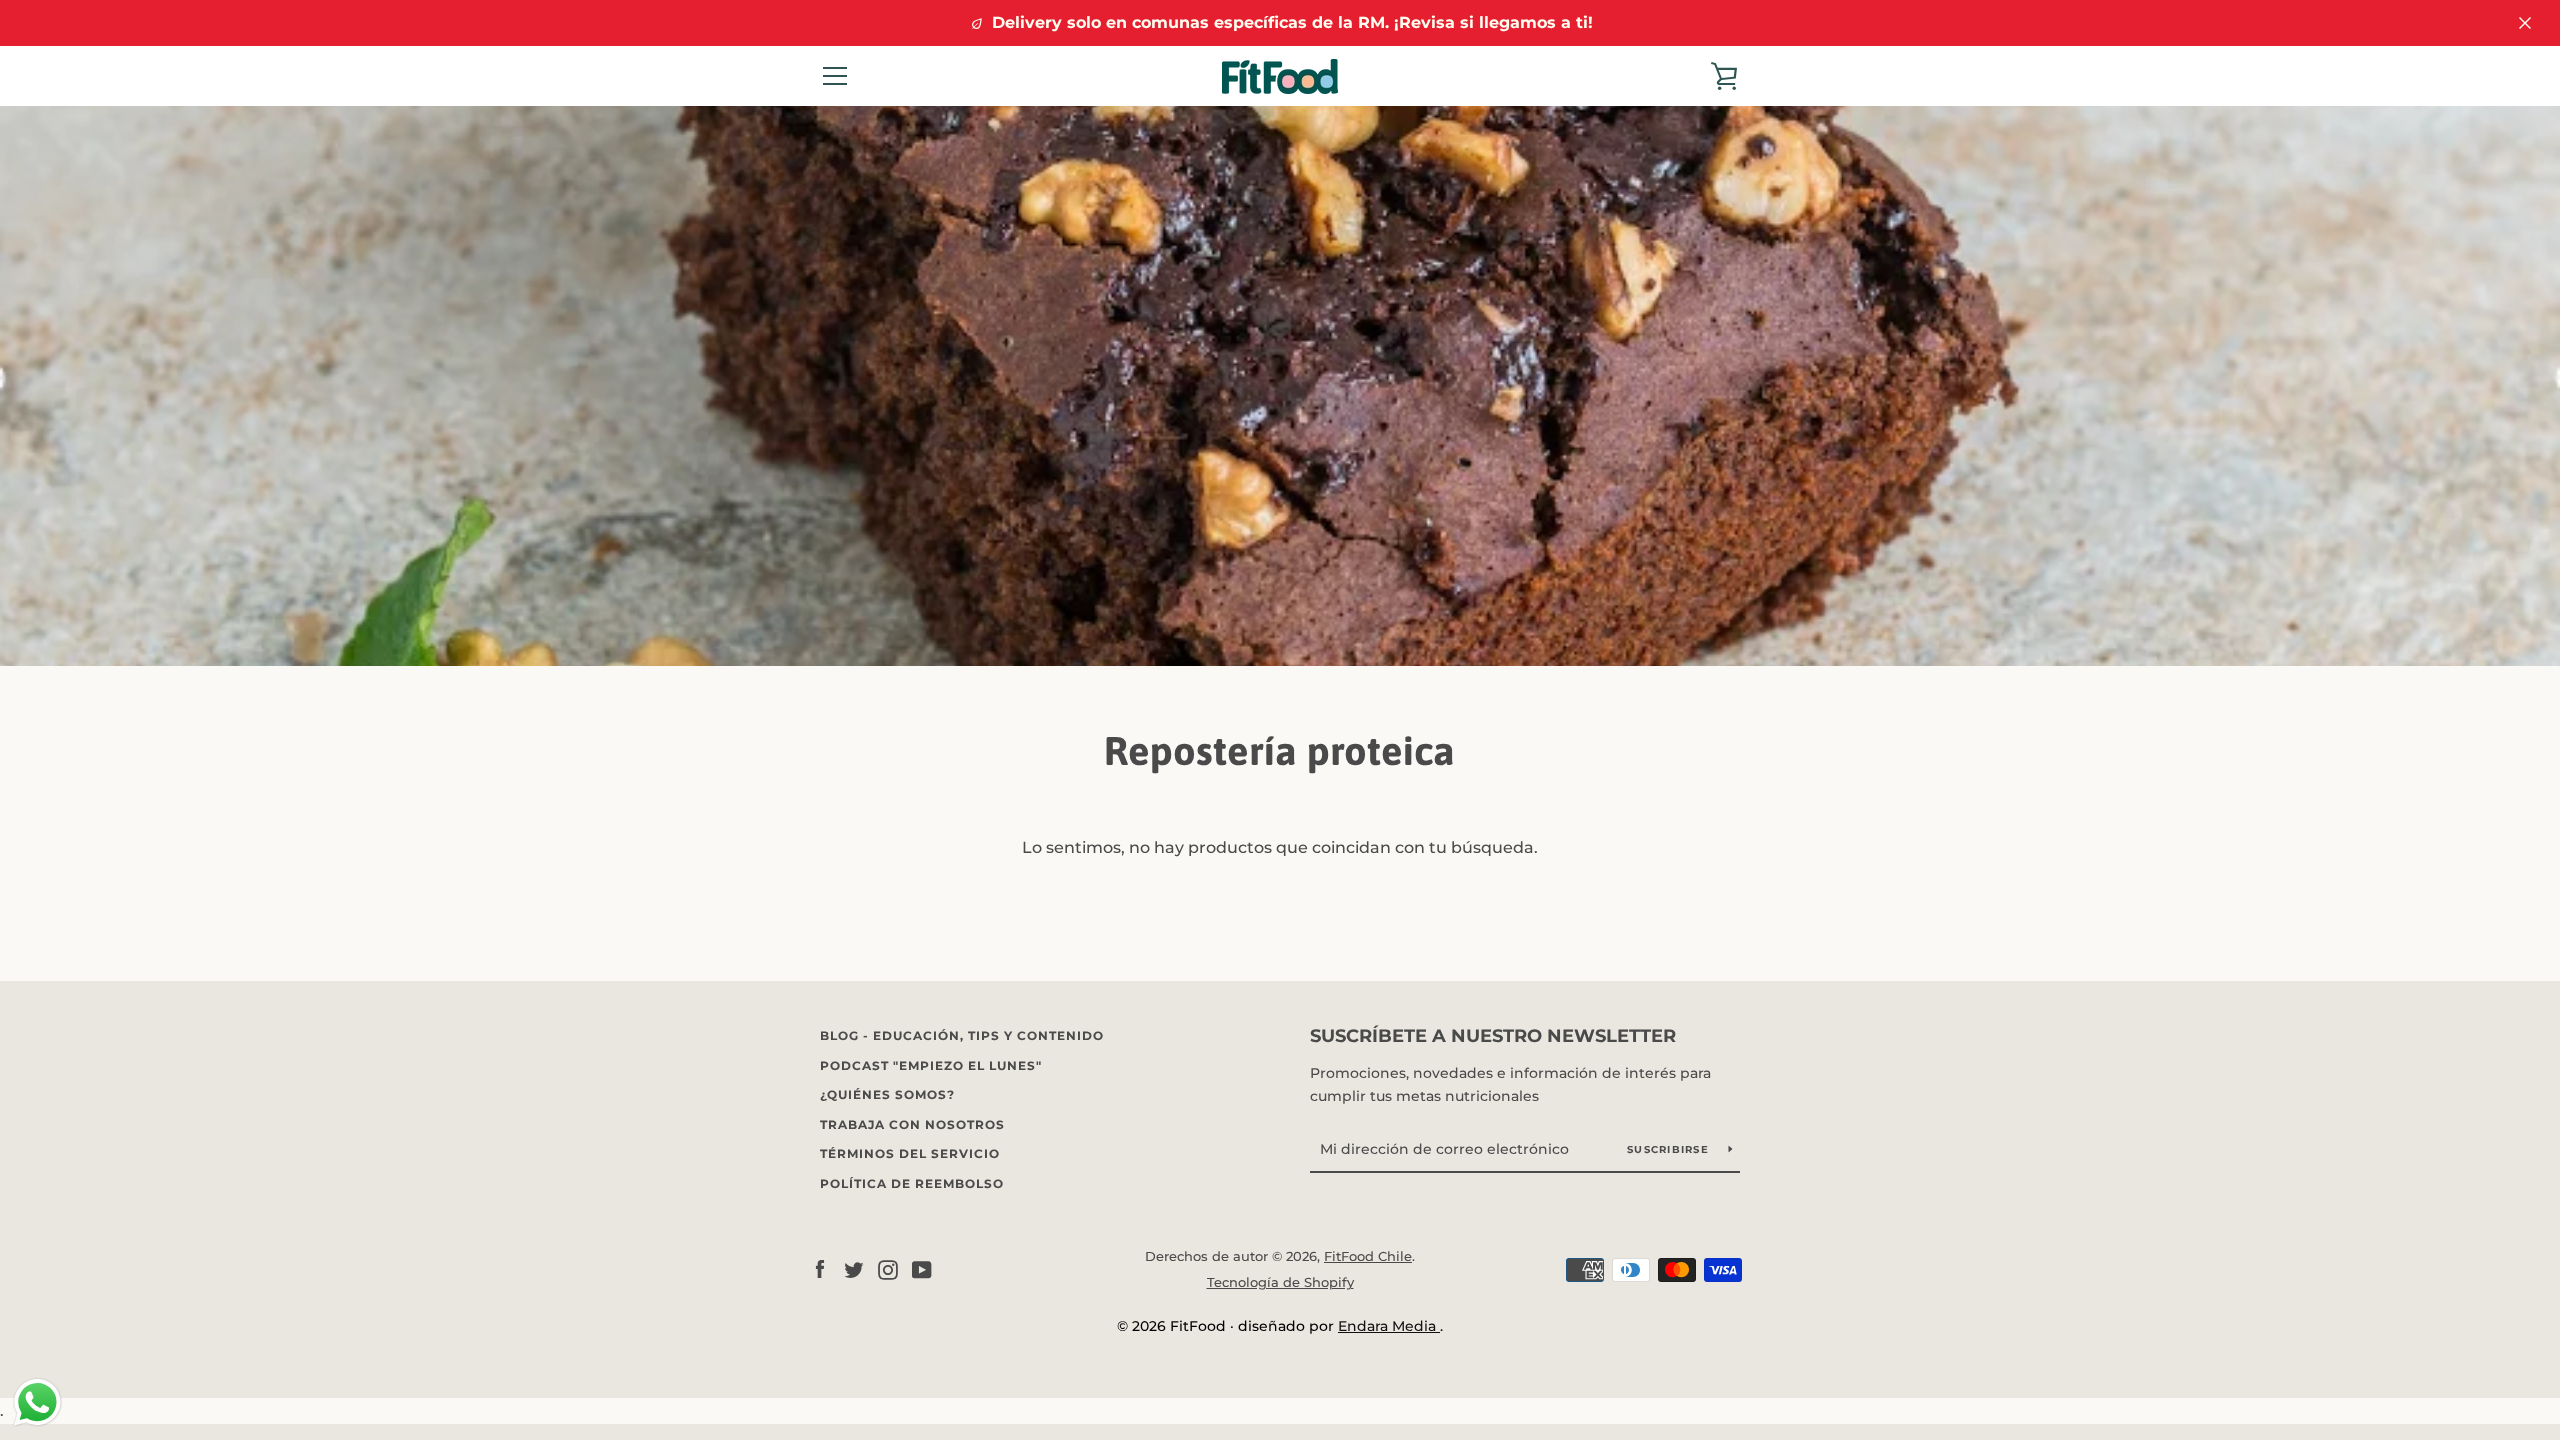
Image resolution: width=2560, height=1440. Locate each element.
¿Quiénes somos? (887, 1094)
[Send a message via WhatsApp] (37, 1402)
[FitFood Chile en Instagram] (888, 1268)
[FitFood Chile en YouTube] (922, 1268)
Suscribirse (1670, 1149)
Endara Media (1389, 1326)
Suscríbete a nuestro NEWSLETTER (1493, 1036)
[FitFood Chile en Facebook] (820, 1268)
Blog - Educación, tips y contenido (962, 1035)
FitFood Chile (1368, 1256)
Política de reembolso (912, 1183)
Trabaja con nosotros (912, 1124)
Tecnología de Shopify (1280, 1282)
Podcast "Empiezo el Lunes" (931, 1065)
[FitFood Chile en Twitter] (854, 1268)
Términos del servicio (910, 1153)
